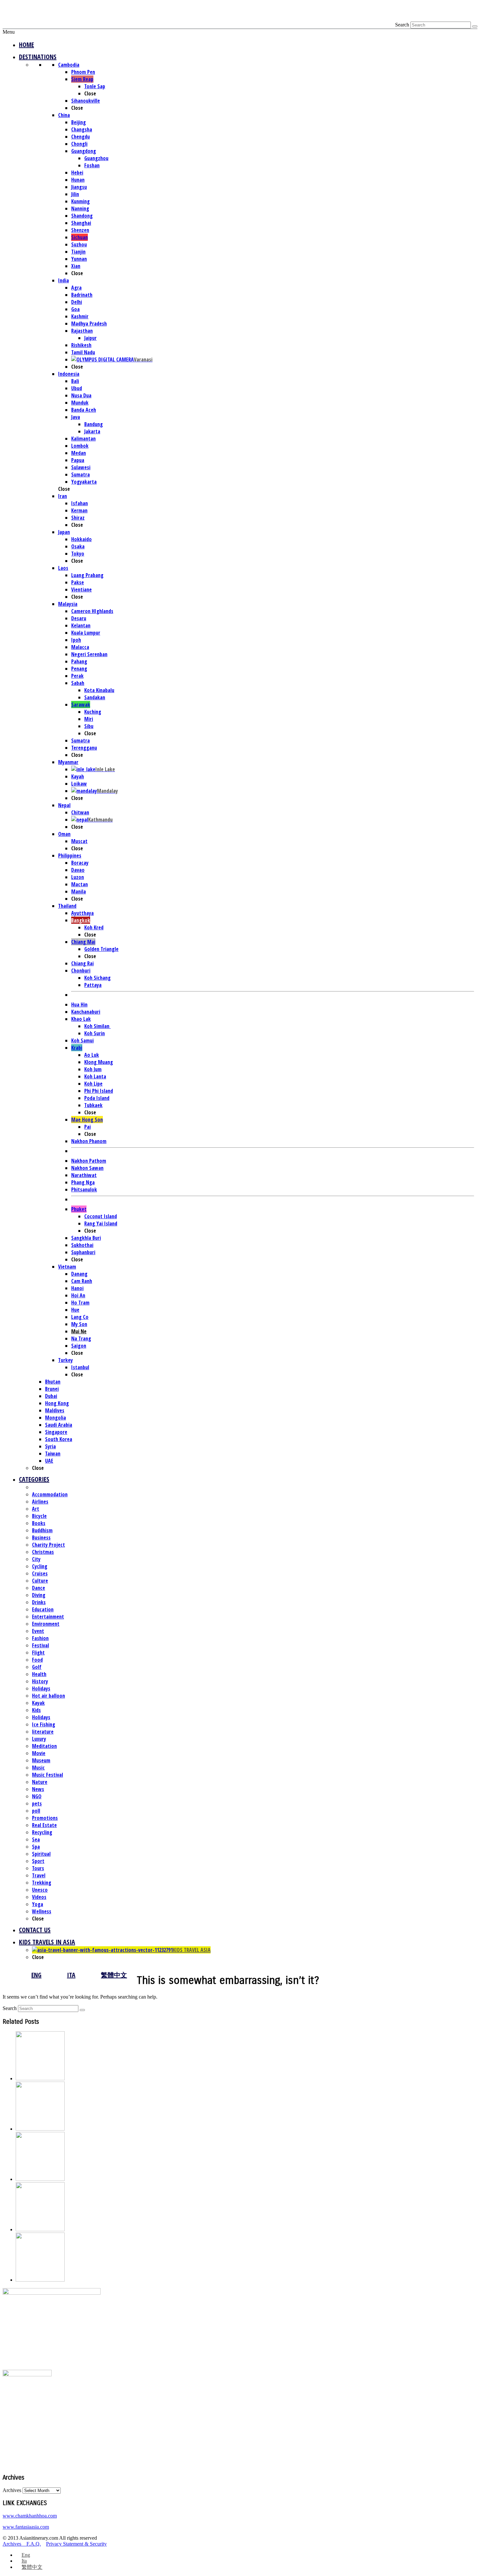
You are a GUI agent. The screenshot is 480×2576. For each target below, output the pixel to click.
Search (402, 25)
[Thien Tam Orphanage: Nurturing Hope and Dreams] (40, 2229)
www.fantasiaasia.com (26, 2527)
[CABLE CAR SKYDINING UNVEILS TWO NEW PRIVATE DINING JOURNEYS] (40, 2078)
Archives (12, 2490)
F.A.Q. (34, 2544)
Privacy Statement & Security (76, 2544)
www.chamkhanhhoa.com (30, 2516)
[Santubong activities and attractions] (40, 2280)
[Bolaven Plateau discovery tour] (40, 2129)
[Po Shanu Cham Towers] (40, 2179)
